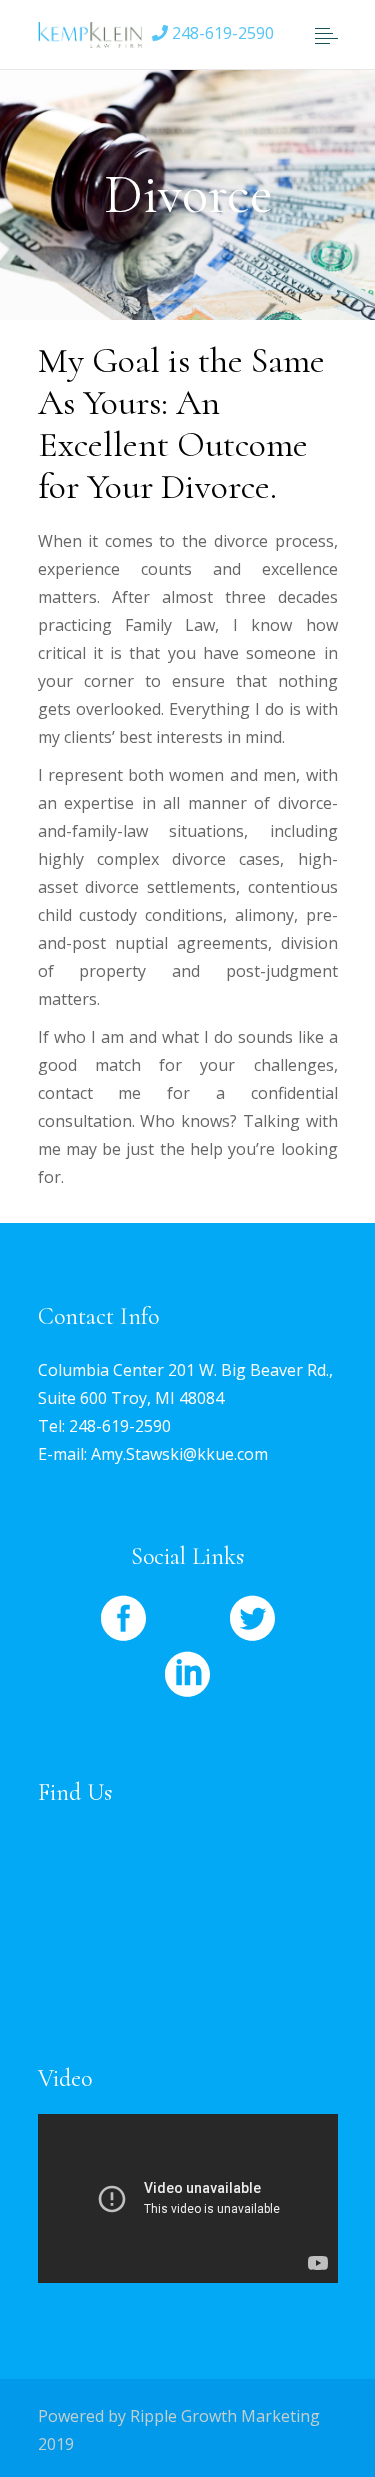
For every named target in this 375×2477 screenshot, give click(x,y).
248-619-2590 (221, 33)
